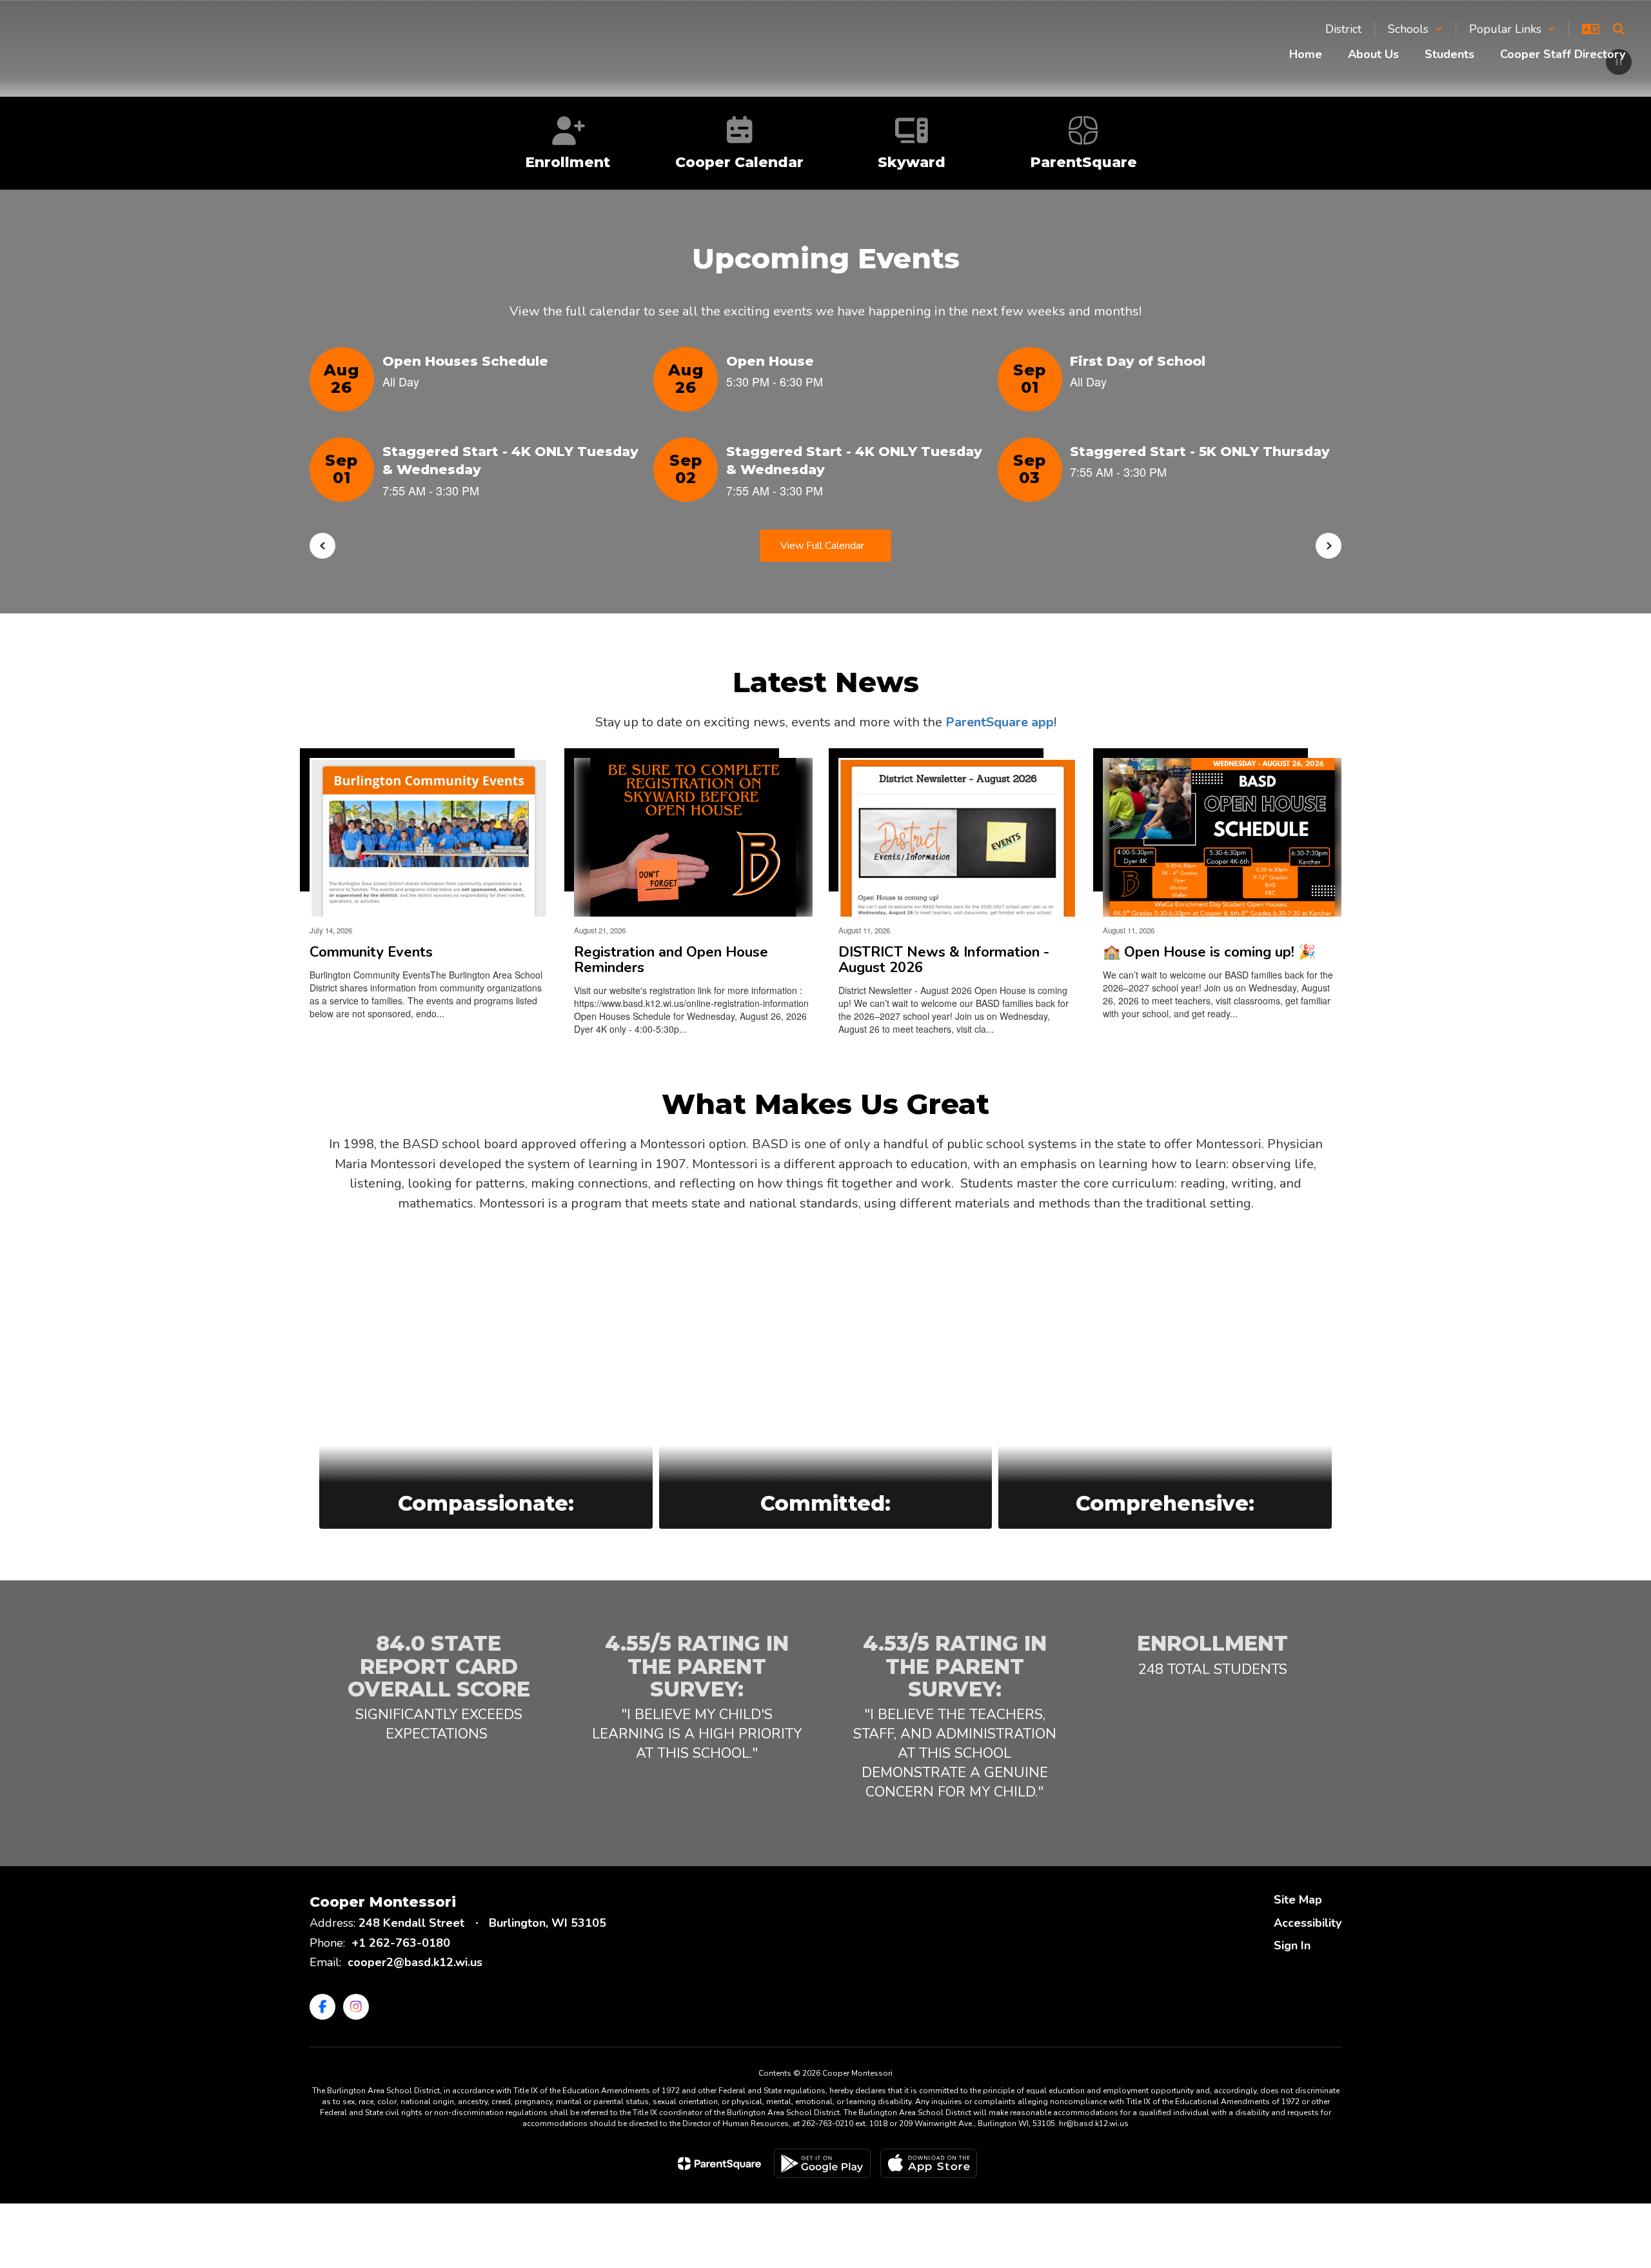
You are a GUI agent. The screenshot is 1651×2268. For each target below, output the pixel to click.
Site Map (1298, 1900)
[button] (1415, 29)
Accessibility (1308, 1923)
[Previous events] (322, 546)
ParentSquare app (1000, 722)
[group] (486, 1384)
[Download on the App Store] (929, 2163)
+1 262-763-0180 (401, 1943)
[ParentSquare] (719, 2164)
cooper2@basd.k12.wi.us (415, 1962)
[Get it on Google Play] (822, 2163)
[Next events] (1329, 546)
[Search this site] (1619, 29)
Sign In (1292, 1945)
